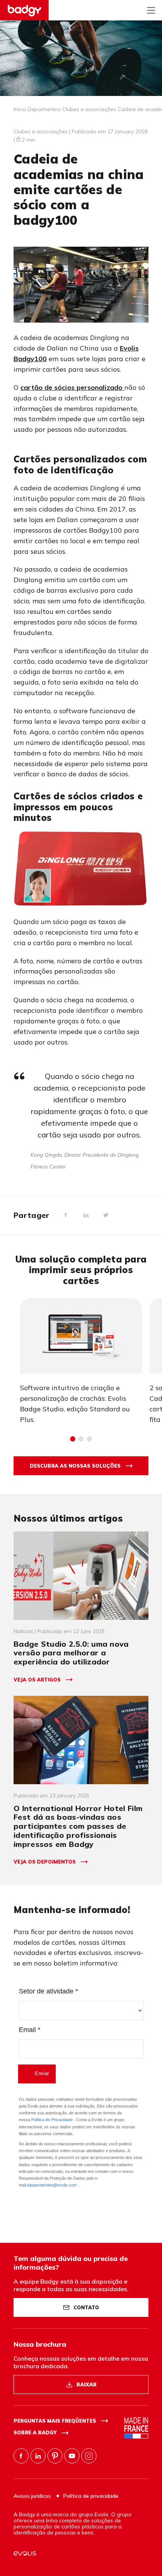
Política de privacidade (91, 2496)
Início (20, 109)
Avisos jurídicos (33, 2496)
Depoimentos (44, 109)
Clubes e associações (89, 109)
